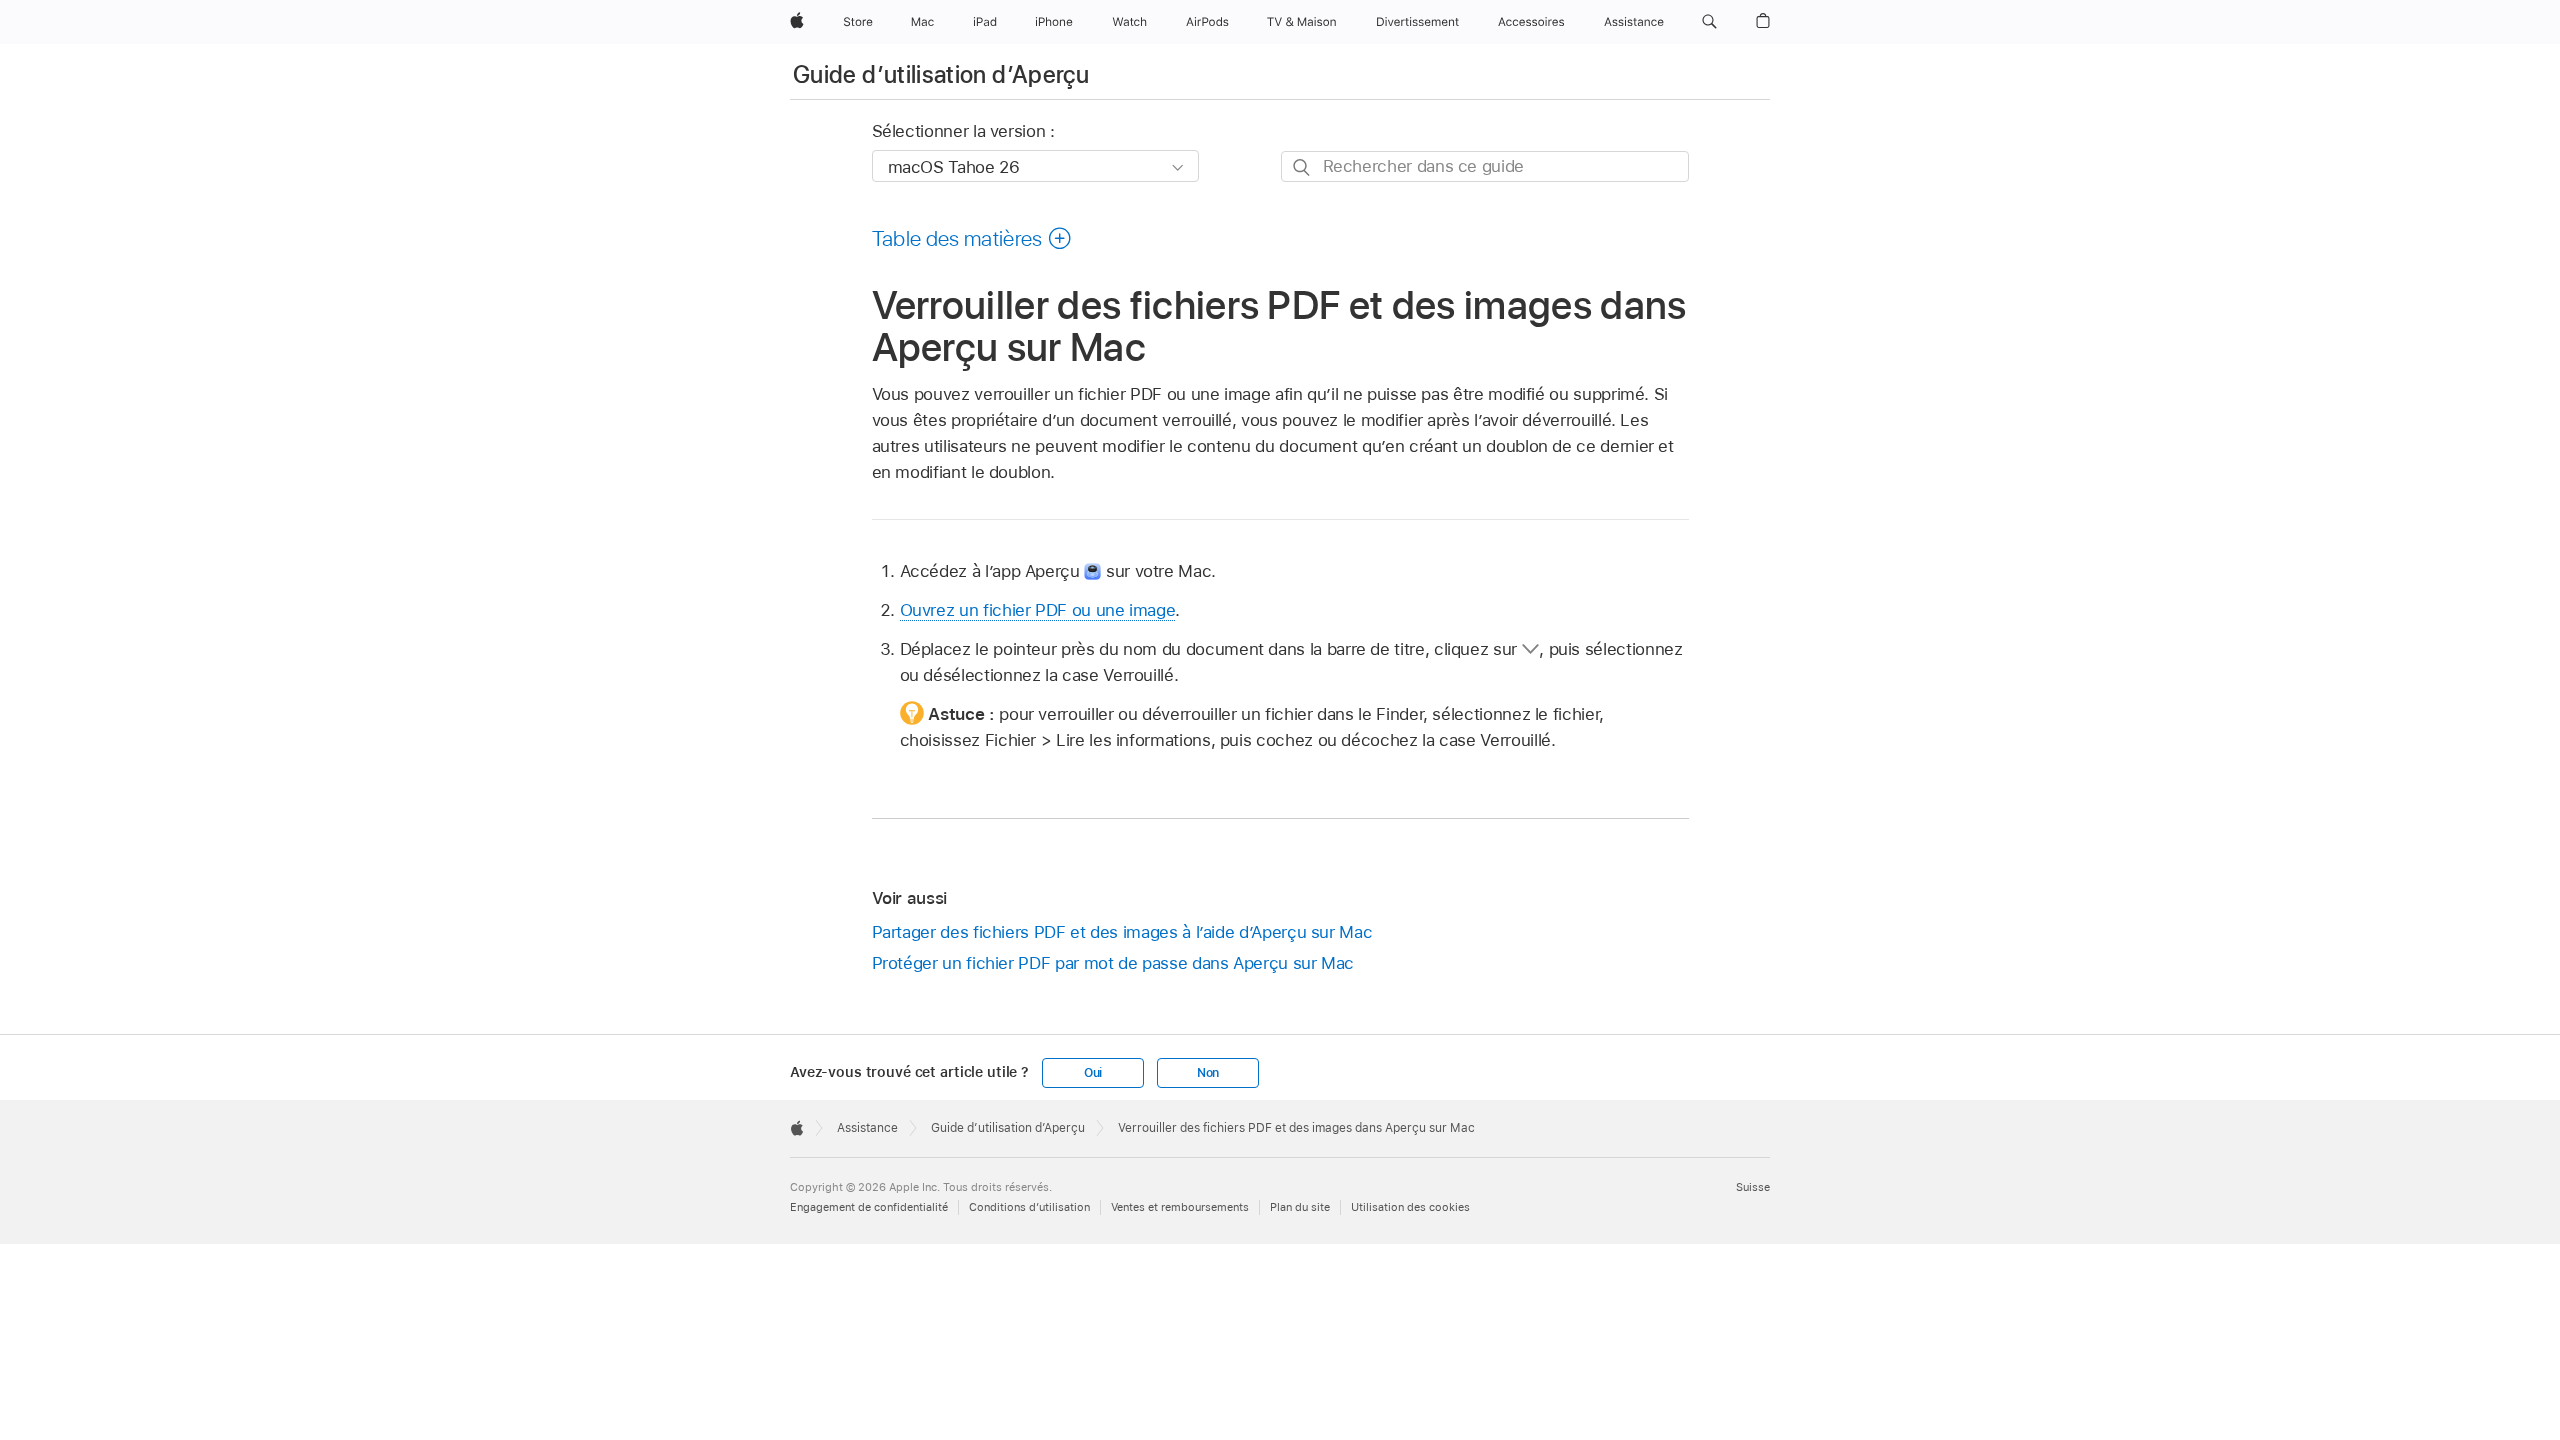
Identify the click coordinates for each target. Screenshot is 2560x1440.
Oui (1093, 1073)
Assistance (867, 1128)
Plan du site (1300, 1207)
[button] (1709, 22)
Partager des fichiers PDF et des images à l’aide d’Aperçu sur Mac (1122, 932)
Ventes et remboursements (1180, 1207)
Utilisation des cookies (1410, 1207)
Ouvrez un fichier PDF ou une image (1038, 610)
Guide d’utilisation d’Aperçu (941, 74)
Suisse (1753, 1187)
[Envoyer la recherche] (1302, 167)
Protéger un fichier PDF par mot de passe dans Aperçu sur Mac (1113, 963)
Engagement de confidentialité (869, 1207)
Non (1208, 1073)
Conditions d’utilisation (1029, 1207)
